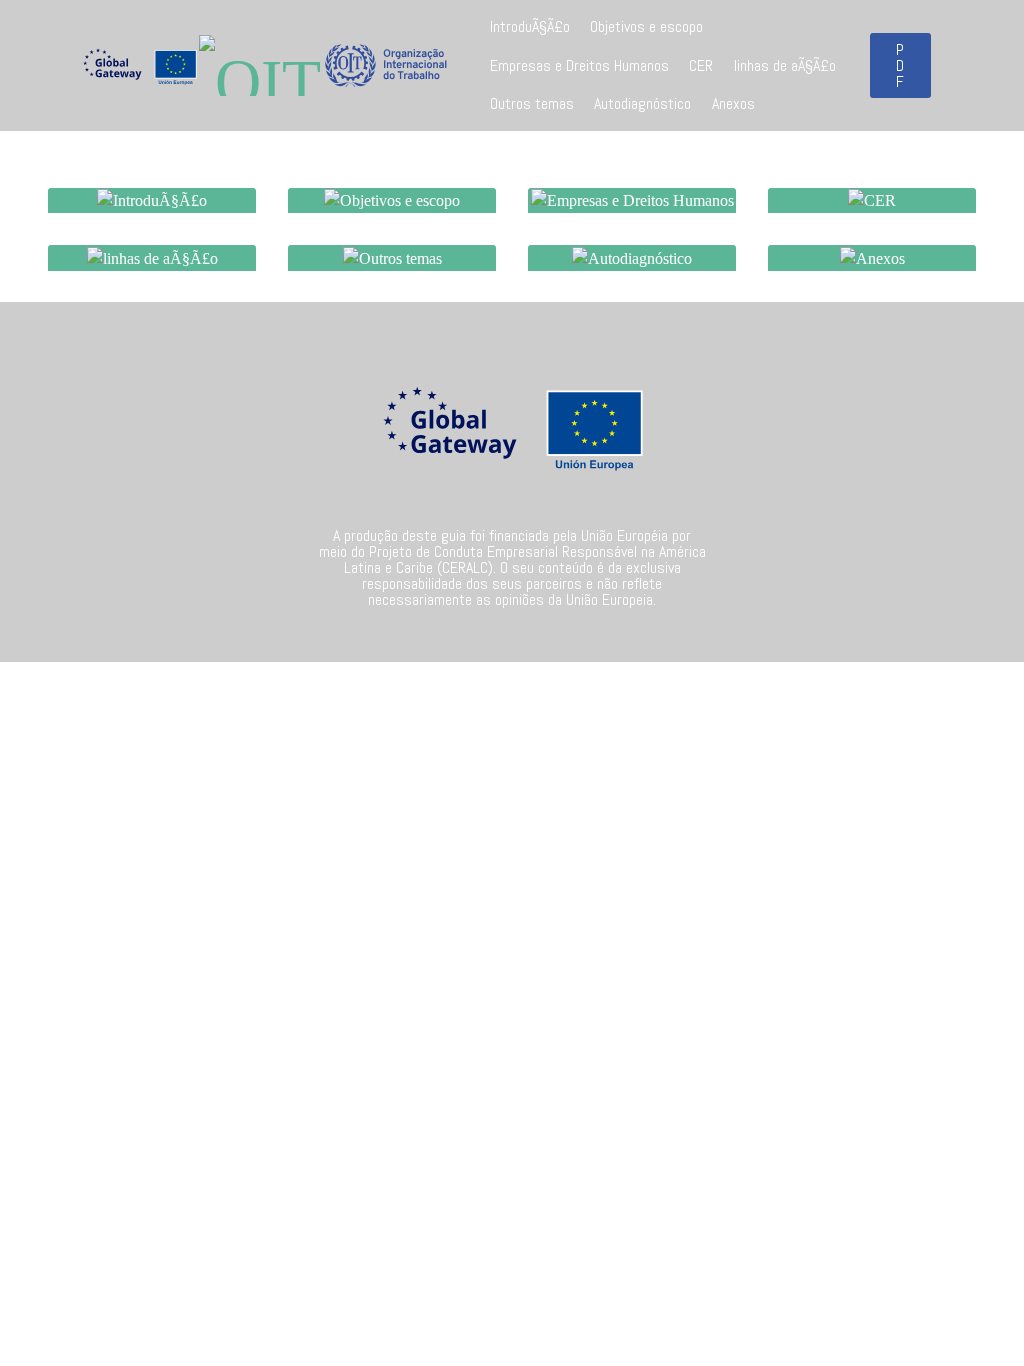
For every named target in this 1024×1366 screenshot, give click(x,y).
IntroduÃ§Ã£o (530, 26)
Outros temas (532, 103)
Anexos (733, 103)
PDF (900, 65)
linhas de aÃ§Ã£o (785, 65)
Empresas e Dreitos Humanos (579, 65)
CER (701, 65)
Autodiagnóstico (642, 103)
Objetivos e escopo (646, 26)
